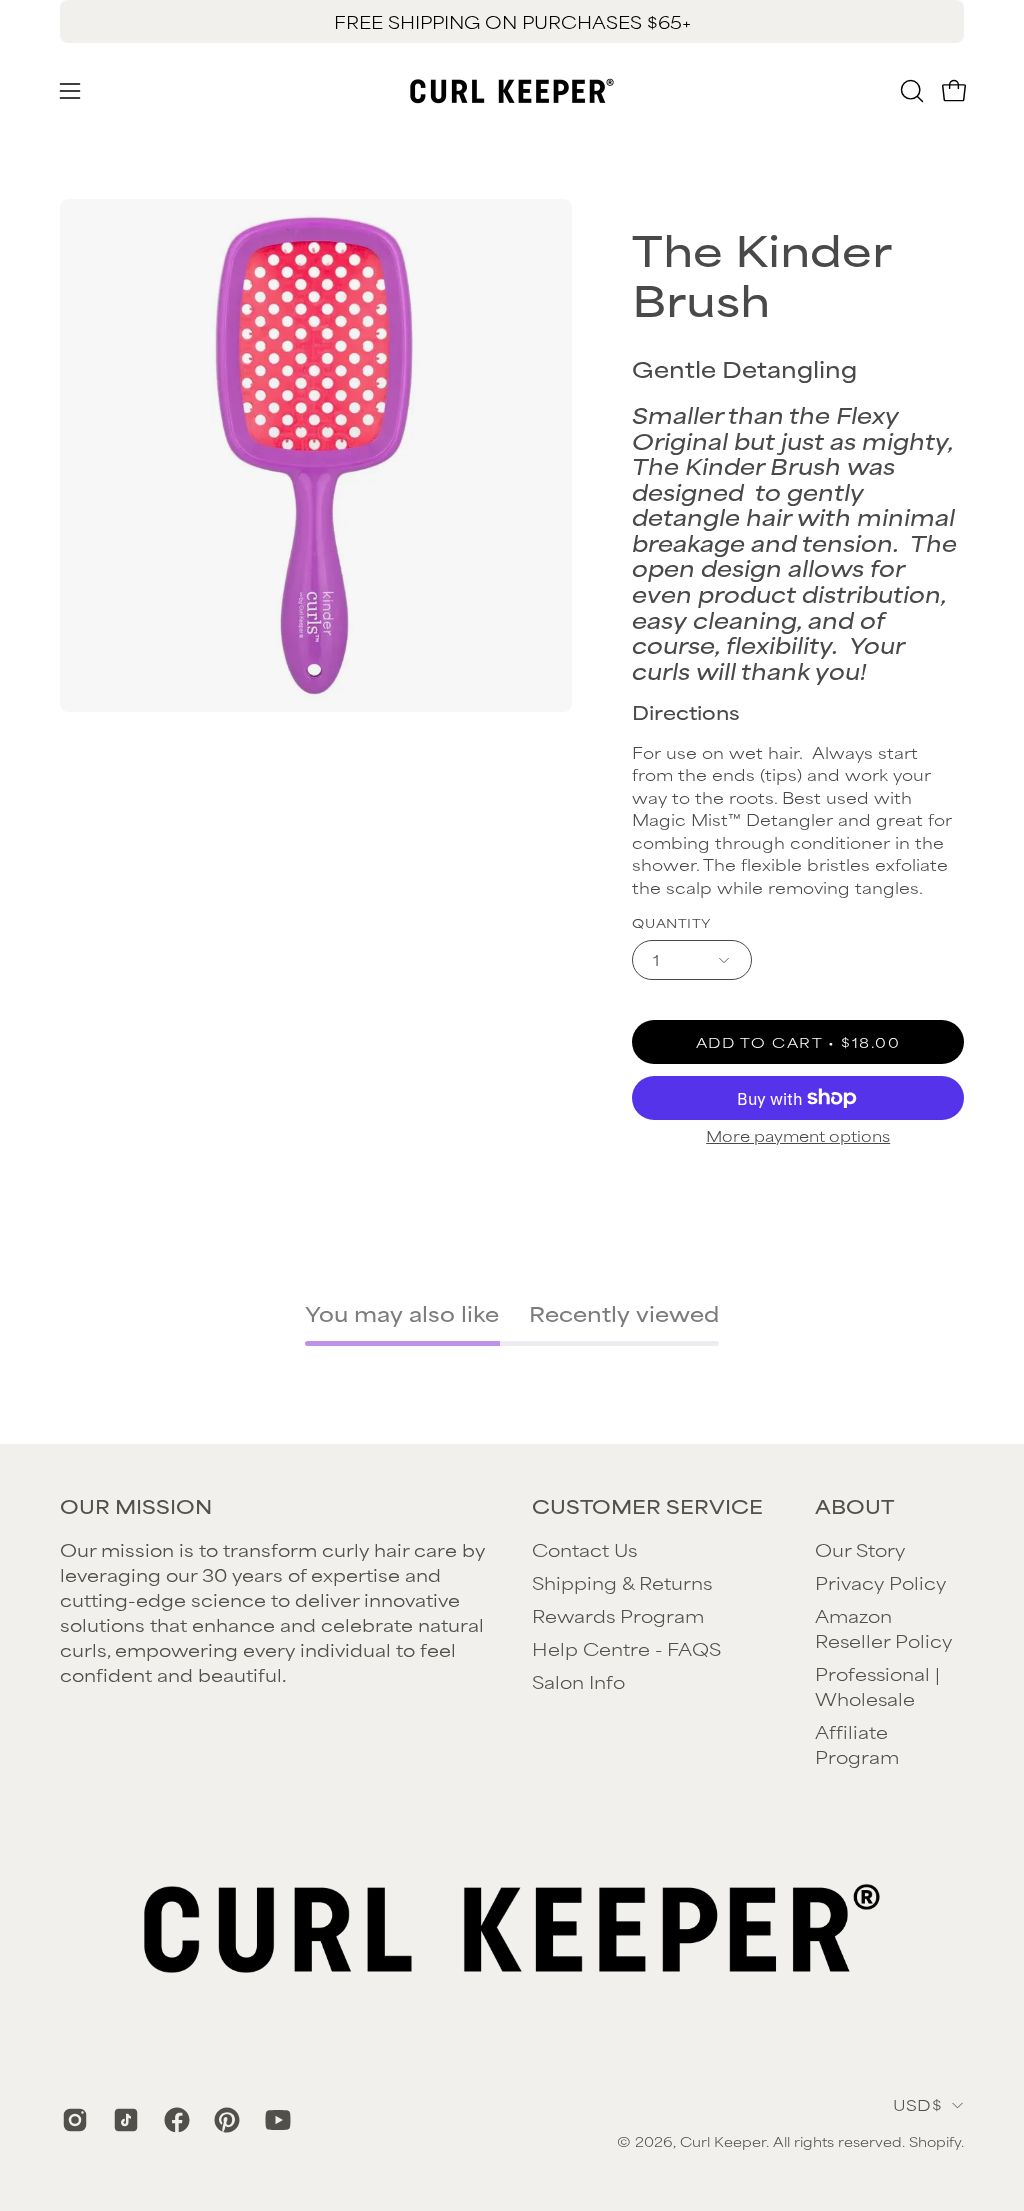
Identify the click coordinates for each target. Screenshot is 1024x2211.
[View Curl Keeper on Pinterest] (224, 2120)
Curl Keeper (723, 2141)
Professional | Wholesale (877, 1685)
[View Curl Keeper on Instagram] (72, 2120)
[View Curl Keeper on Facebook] (174, 2120)
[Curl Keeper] (512, 91)
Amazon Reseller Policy (883, 1627)
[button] (910, 91)
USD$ (917, 2104)
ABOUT (854, 1506)
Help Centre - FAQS (626, 1648)
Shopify (935, 2141)
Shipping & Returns (622, 1582)
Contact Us (584, 1549)
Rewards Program (618, 1615)
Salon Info (578, 1681)
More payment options (798, 1135)
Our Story (860, 1549)
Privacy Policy (880, 1582)
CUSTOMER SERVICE (647, 1506)
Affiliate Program (857, 1743)
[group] (512, 21)
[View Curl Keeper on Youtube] (275, 2120)
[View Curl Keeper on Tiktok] (123, 2120)
